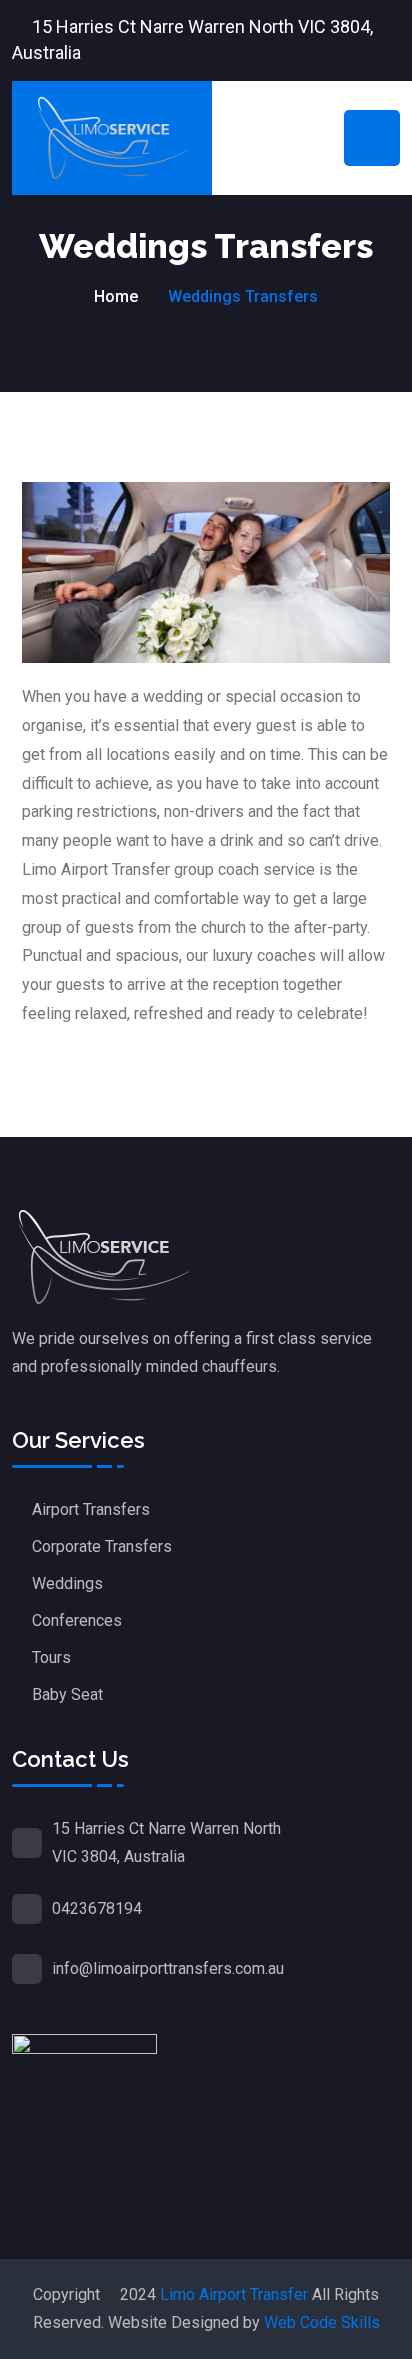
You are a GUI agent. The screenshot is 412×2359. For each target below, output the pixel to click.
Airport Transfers (91, 1509)
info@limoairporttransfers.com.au (168, 1968)
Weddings (67, 1583)
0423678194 (97, 1908)
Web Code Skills (322, 2322)
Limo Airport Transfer (234, 2294)
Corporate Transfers (102, 1546)
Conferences (77, 1620)
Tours (51, 1657)
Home (116, 296)
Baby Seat (67, 1694)
